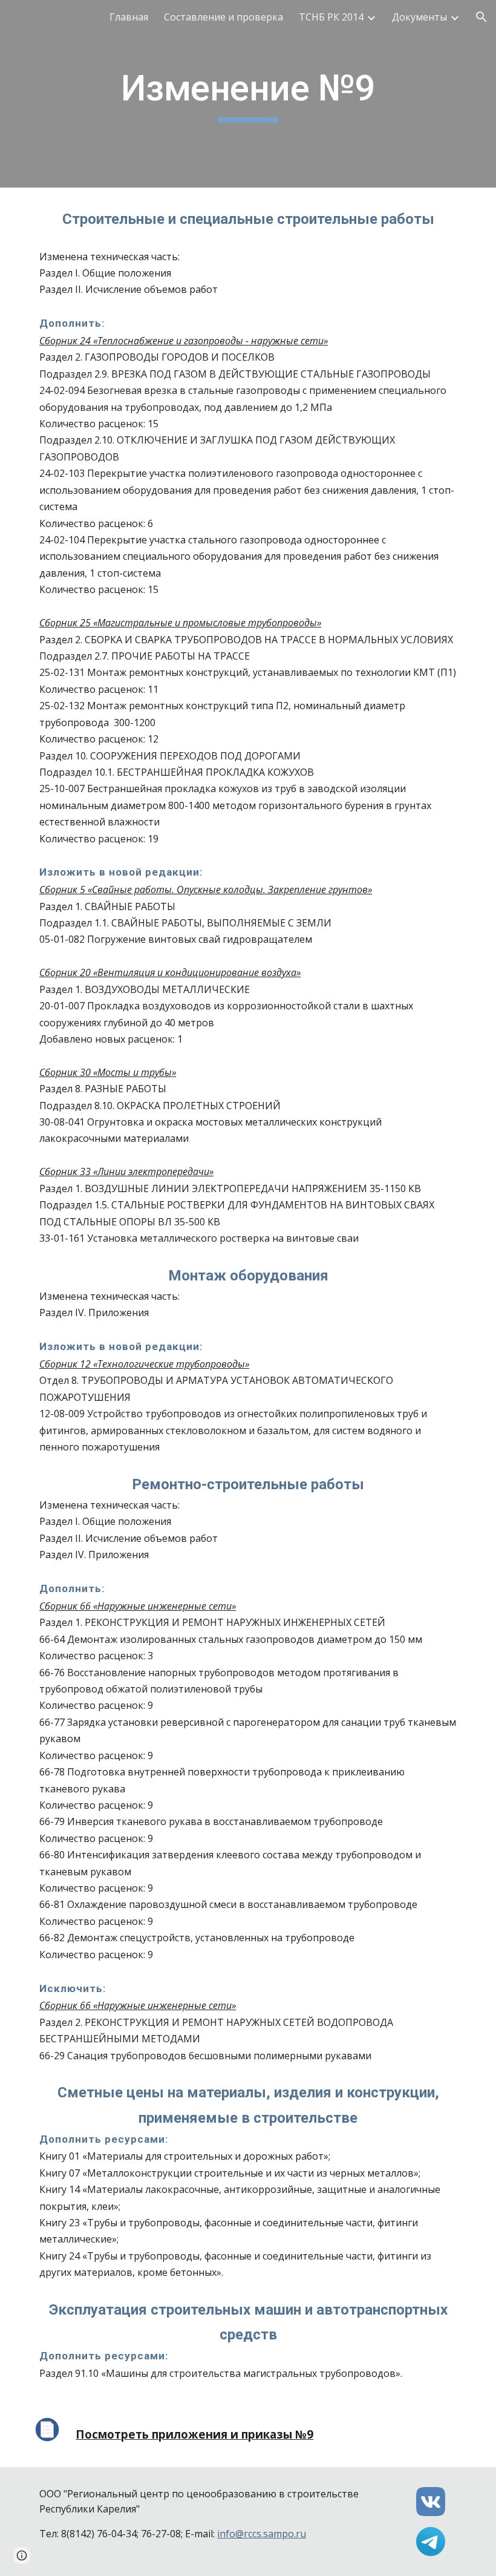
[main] (248, 94)
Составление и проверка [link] (224, 17)
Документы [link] (419, 17)
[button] (481, 17)
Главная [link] (129, 17)
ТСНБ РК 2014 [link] (331, 17)
